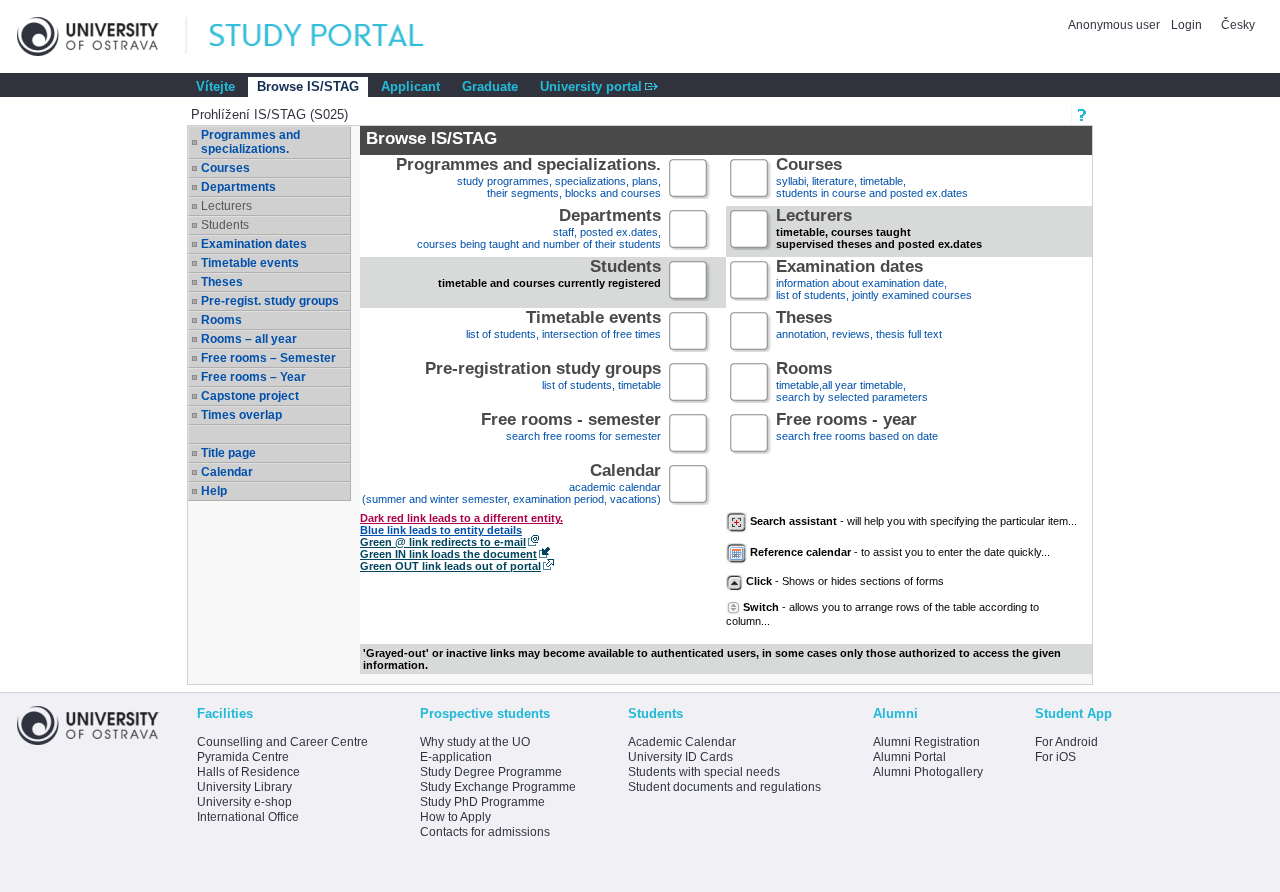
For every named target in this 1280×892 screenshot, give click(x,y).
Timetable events (250, 263)
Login (1186, 25)
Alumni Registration (926, 742)
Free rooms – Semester (268, 358)
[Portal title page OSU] (335, 36)
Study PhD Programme (482, 802)
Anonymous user (1115, 25)
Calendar (227, 472)
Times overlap (241, 415)
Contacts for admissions (485, 832)
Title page (228, 453)
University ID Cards (680, 757)
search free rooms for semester (571, 428)
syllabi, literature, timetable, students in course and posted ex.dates (872, 179)
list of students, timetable (543, 377)
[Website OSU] (102, 36)
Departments (238, 187)
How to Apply (455, 817)
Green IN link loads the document (448, 554)
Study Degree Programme (491, 772)
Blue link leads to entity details (441, 530)
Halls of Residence (248, 772)
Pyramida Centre (243, 757)
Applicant (410, 86)
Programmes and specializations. (250, 142)
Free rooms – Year (253, 377)
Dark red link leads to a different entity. (461, 518)
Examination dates (254, 244)
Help (214, 491)
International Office (248, 817)
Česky (1238, 25)
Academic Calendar (682, 742)
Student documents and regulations (724, 787)
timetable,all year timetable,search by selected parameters (852, 383)
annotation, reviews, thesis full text (859, 326)
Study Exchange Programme (498, 787)
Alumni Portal (909, 757)
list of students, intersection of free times (563, 326)
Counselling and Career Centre (282, 742)
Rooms (221, 320)
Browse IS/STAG (308, 86)
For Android (1066, 742)
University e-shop (244, 802)
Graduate (490, 86)
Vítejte (215, 86)
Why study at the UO (475, 742)
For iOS (1055, 757)
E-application (456, 757)
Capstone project (250, 396)
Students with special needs (704, 772)
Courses (225, 168)
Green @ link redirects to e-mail (443, 542)
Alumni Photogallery (928, 772)
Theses (222, 282)
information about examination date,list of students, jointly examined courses (874, 281)
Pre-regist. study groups (270, 301)
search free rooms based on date (857, 428)
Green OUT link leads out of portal (450, 566)
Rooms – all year (249, 339)
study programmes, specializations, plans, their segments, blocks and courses (528, 179)
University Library (244, 787)
